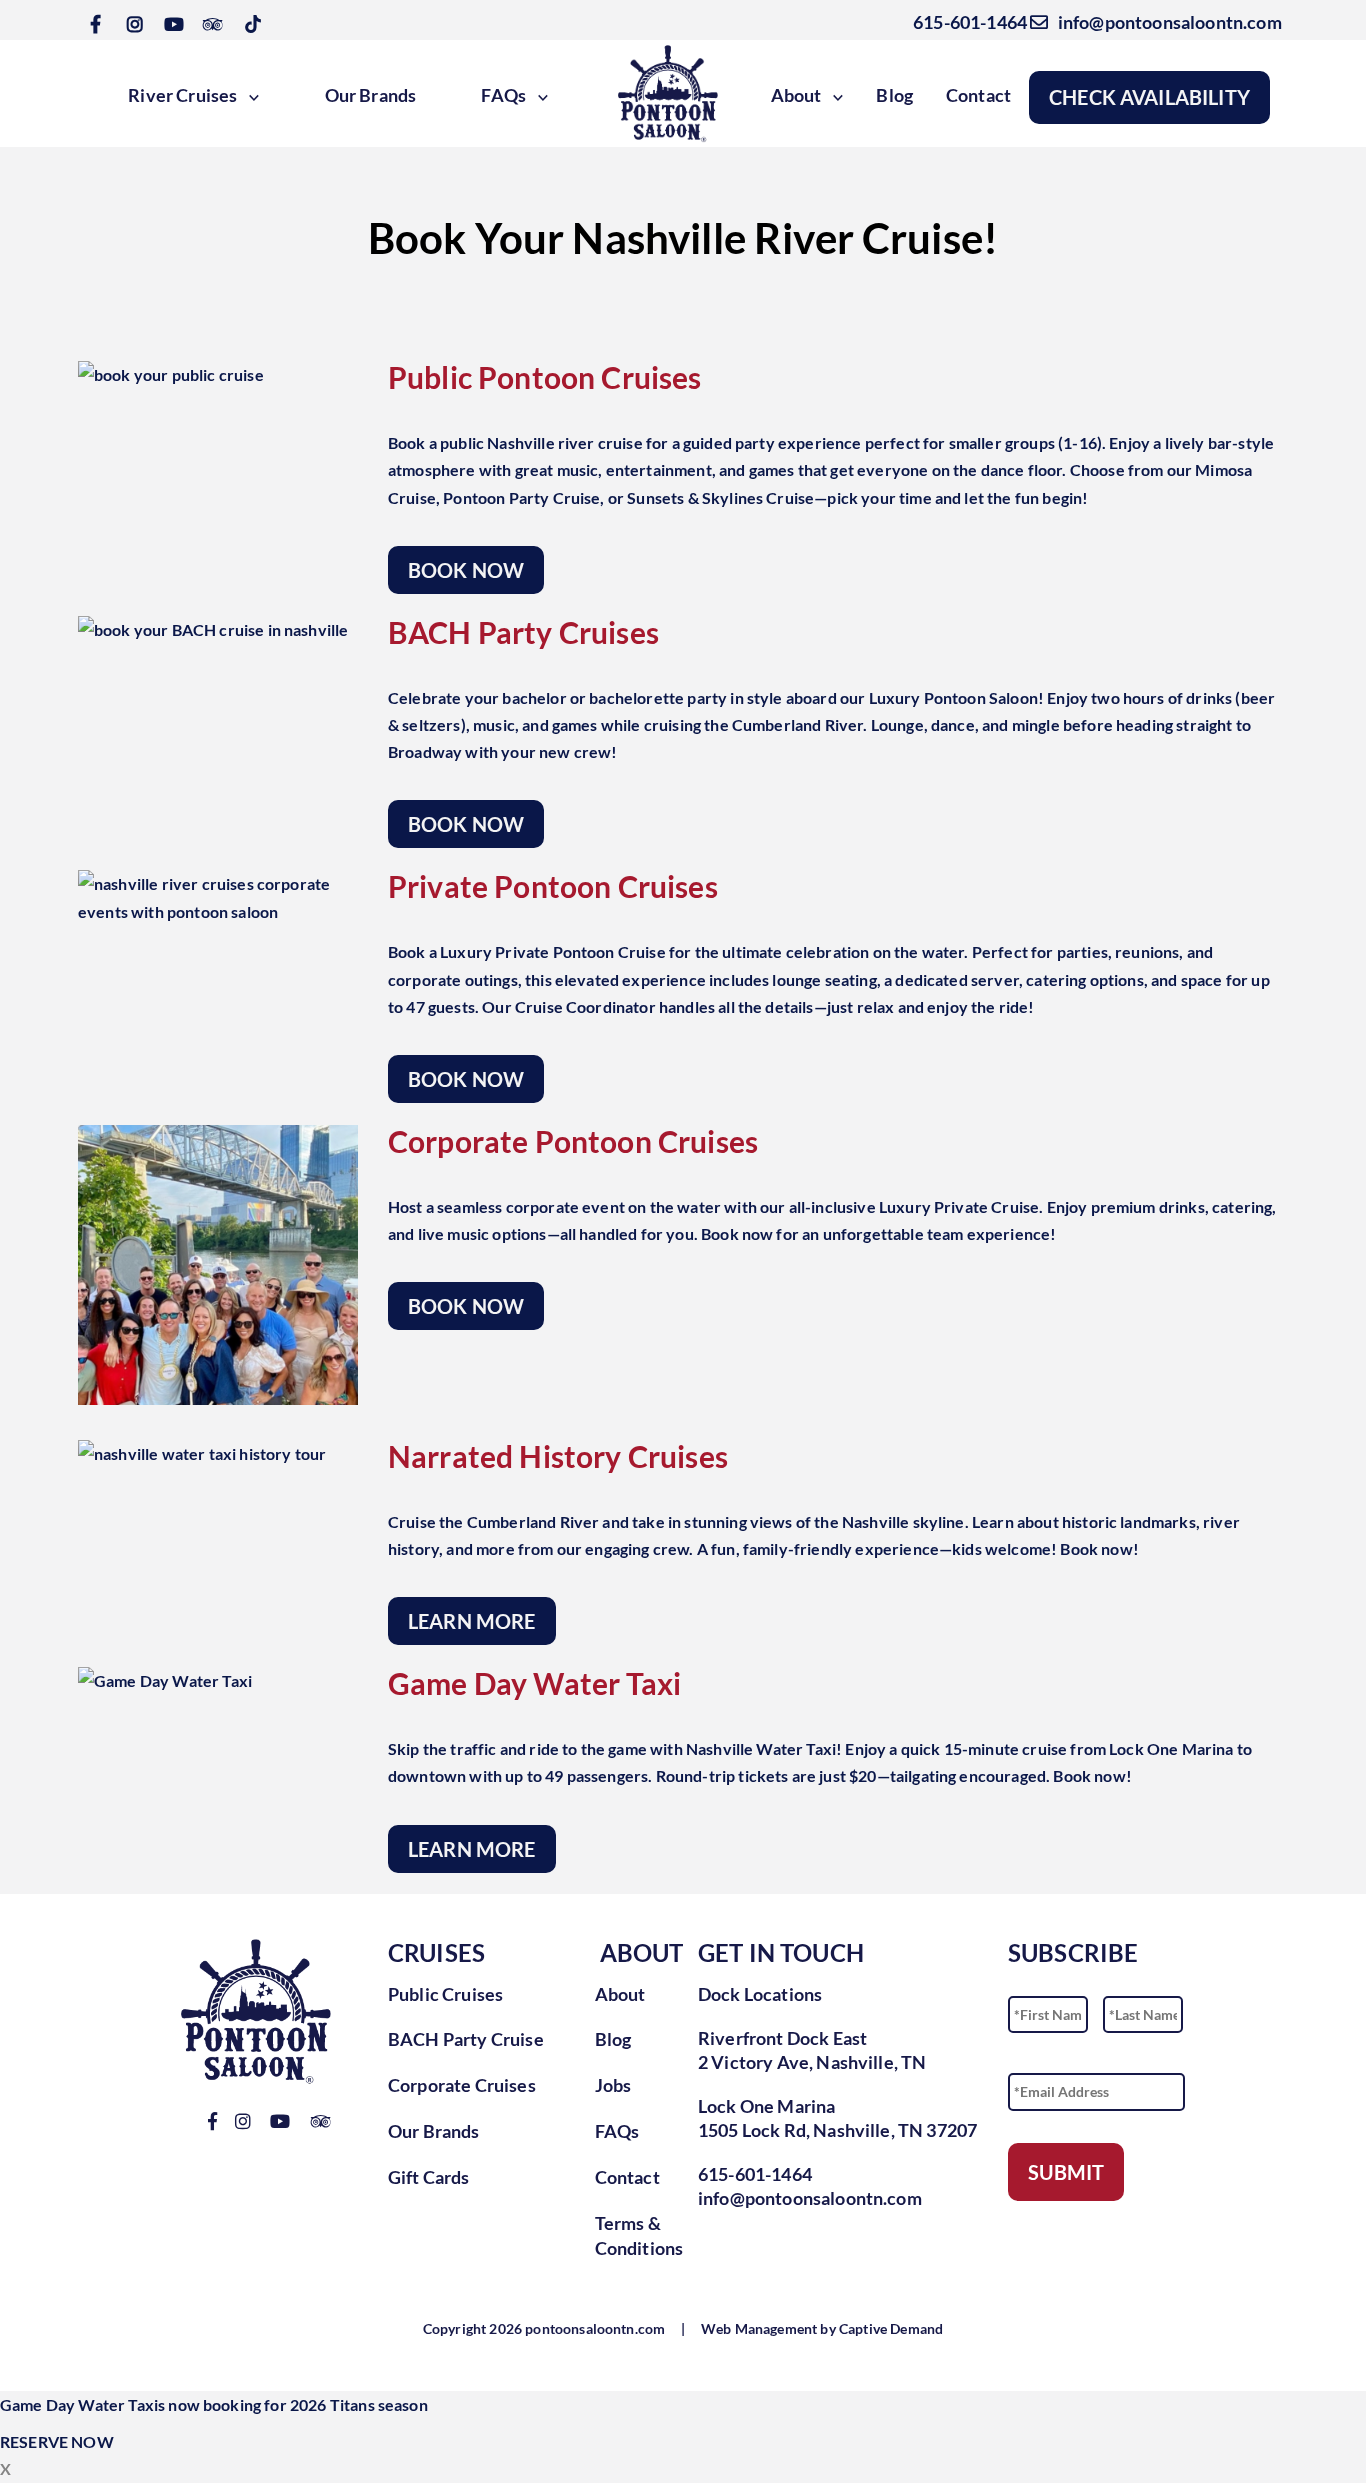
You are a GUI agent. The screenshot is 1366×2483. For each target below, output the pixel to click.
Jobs (613, 2085)
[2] (171, 374)
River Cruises (182, 95)
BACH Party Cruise (466, 2039)
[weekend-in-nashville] (218, 1265)
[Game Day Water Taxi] (165, 1680)
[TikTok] (253, 22)
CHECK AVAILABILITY (1149, 97)
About (796, 95)
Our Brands (371, 95)
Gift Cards (429, 2177)
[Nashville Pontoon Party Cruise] (218, 897)
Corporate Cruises (462, 2085)
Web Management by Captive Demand (822, 2328)
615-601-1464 (967, 22)
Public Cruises (445, 1994)
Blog (894, 95)
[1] (213, 629)
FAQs (503, 95)
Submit (1066, 2172)
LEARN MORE (472, 1621)
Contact (978, 95)
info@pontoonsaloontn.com (1164, 22)
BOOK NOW (466, 570)
